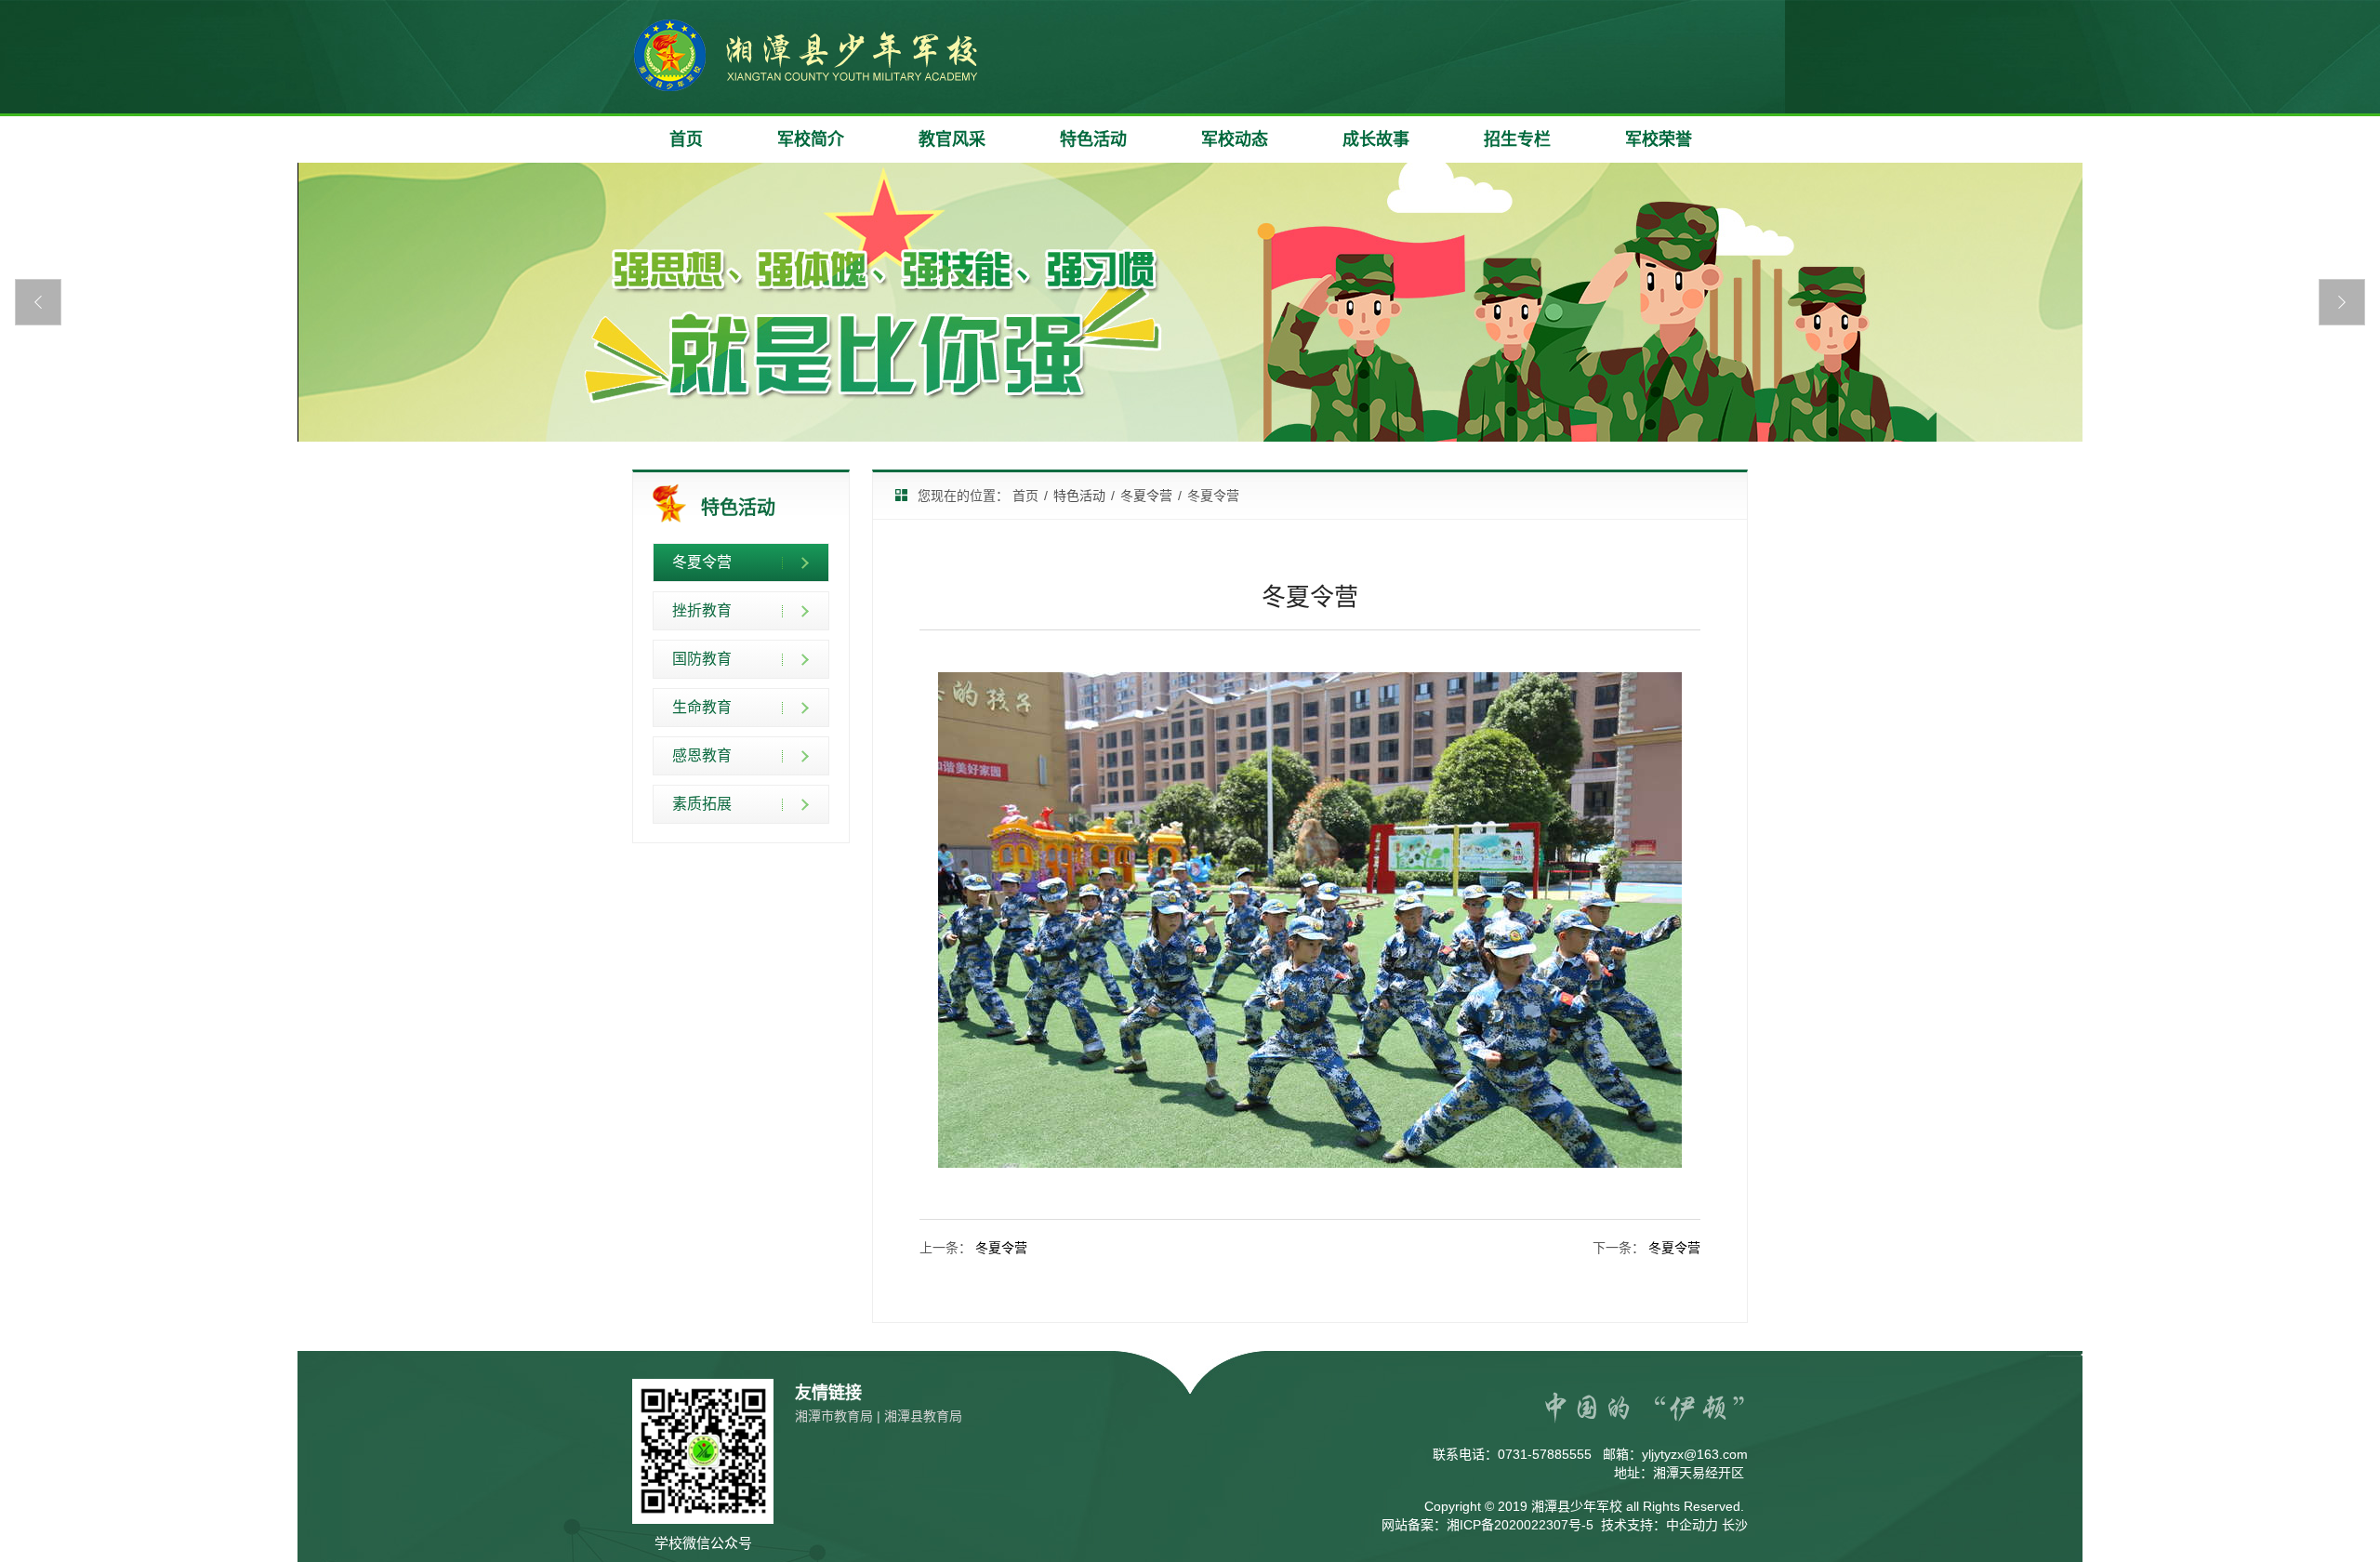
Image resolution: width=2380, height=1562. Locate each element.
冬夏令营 (702, 562)
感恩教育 (702, 755)
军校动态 (1235, 139)
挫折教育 (702, 610)
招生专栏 (1517, 139)
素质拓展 (702, 804)
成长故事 (1376, 139)
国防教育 (702, 659)
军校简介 (811, 139)
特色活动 (1093, 139)
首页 (686, 139)
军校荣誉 (1659, 139)
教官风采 (952, 139)
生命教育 (702, 707)
